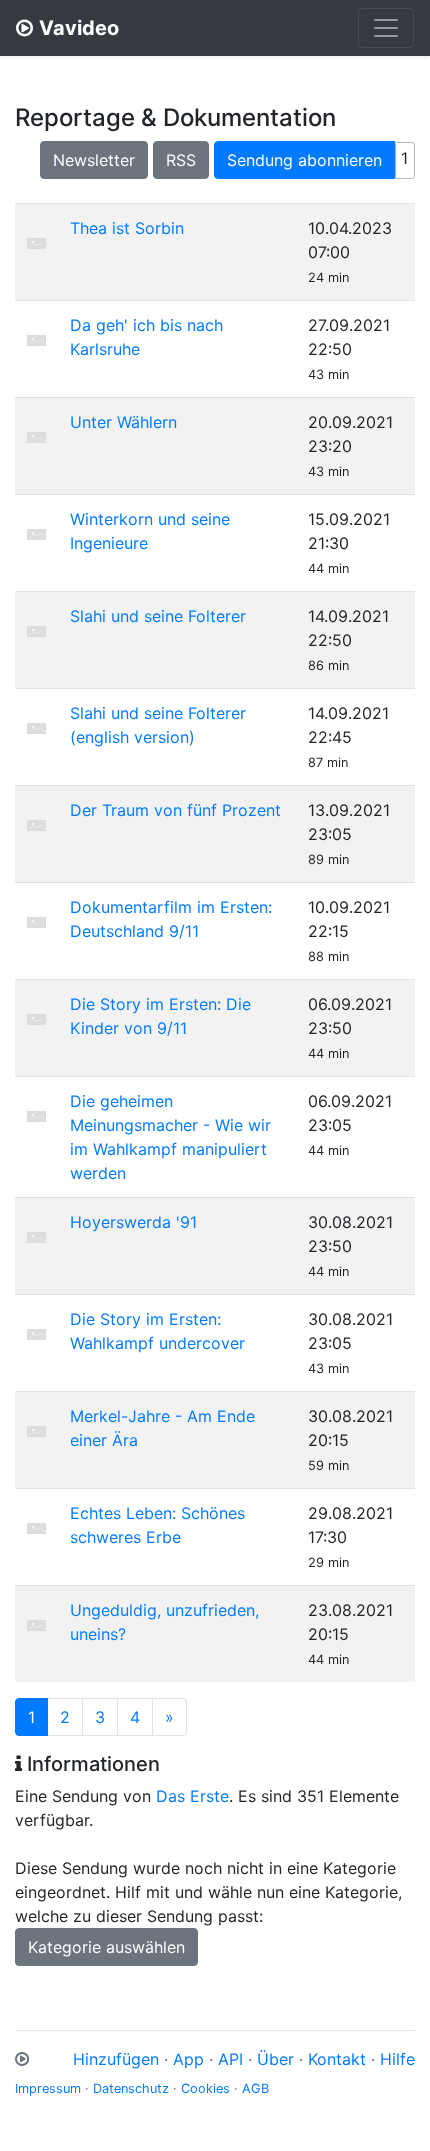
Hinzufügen (116, 2059)
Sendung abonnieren (304, 160)
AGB (255, 2088)
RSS (181, 160)
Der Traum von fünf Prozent (175, 810)
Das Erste (192, 1796)
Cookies (205, 2088)
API (230, 2059)
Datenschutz (131, 2088)
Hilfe (397, 2059)
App (188, 2059)
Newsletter (94, 160)
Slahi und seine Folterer (158, 616)
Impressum (48, 2088)
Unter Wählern (123, 422)
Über (275, 2059)
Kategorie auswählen (106, 1947)
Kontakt (337, 2059)
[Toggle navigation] (386, 28)
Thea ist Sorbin (127, 228)
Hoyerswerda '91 (133, 1222)
